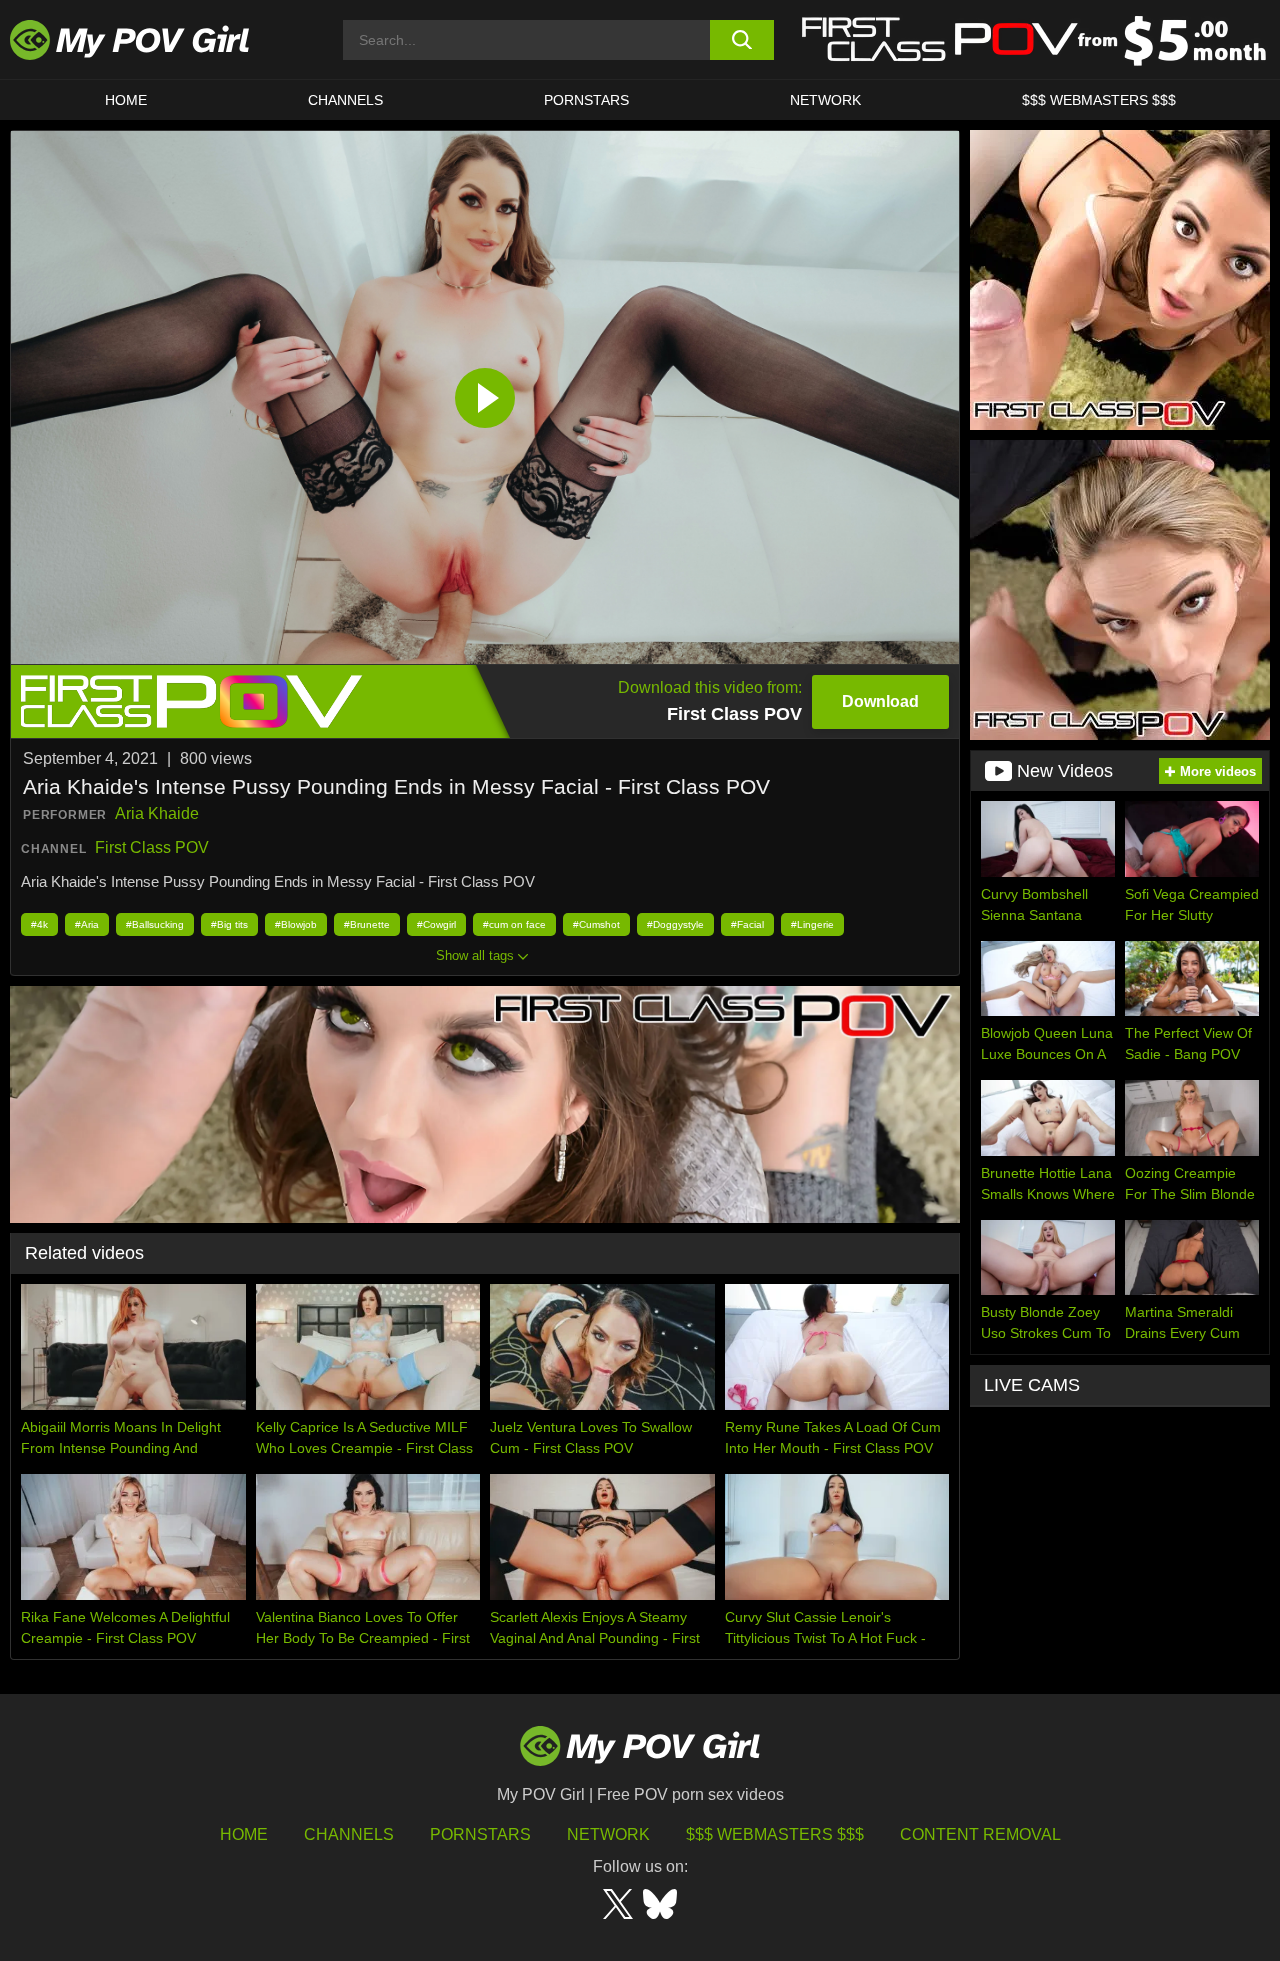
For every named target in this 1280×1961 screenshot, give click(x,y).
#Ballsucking (155, 924)
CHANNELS (345, 100)
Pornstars (586, 100)
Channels (349, 1834)
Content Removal (980, 1834)
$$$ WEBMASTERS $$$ (1099, 100)
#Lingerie (812, 924)
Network (825, 100)
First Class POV (152, 847)
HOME (126, 100)
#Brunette (367, 924)
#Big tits (229, 924)
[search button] (742, 40)
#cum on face (514, 924)
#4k (39, 924)
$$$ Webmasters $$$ (775, 1834)
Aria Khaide (157, 813)
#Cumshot (596, 924)
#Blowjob (296, 924)
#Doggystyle (675, 924)
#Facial (747, 924)
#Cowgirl (436, 924)
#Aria (87, 924)
